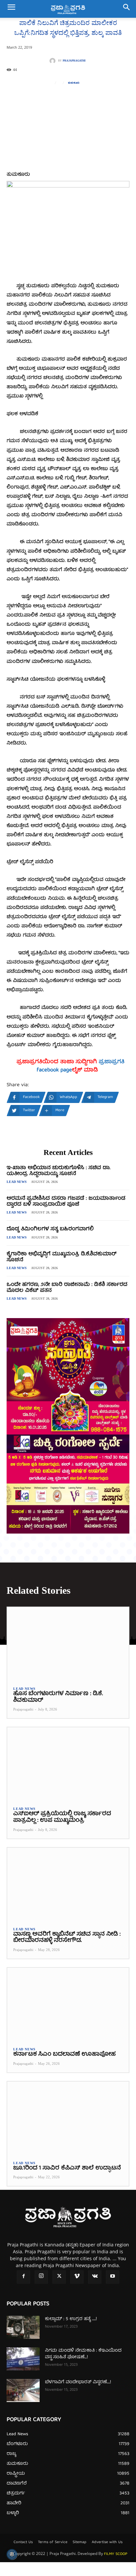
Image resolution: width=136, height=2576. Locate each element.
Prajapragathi (74, 61)
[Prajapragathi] (54, 61)
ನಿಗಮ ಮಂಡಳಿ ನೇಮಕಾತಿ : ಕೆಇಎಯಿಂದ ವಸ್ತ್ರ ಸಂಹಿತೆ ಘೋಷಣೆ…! (83, 2354)
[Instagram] (41, 2277)
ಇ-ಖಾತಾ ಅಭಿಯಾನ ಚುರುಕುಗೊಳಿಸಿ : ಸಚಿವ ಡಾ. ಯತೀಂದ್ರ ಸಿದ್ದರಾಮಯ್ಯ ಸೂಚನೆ (58, 1171)
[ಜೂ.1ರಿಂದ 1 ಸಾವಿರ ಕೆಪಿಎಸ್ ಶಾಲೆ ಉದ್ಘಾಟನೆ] (68, 2118)
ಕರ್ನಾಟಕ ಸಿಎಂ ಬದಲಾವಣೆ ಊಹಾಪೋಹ (64, 2054)
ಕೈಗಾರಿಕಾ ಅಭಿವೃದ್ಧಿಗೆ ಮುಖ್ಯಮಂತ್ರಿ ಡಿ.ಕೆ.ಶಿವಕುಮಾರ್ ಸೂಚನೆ (62, 1257)
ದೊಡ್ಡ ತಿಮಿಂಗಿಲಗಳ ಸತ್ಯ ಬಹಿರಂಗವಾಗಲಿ (50, 1229)
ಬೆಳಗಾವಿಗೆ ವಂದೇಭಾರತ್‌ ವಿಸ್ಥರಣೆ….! (78, 2382)
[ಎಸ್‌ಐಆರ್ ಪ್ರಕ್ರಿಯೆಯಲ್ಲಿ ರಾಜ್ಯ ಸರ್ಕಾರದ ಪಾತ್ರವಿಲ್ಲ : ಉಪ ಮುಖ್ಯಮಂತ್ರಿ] (68, 1764)
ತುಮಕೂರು (74, 83)
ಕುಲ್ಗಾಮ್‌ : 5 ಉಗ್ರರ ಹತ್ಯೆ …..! (71, 2319)
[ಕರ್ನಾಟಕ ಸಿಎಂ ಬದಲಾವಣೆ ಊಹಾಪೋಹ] (68, 2004)
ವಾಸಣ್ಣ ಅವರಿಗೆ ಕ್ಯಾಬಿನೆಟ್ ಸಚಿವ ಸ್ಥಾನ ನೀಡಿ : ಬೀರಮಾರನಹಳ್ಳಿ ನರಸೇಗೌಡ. (67, 1938)
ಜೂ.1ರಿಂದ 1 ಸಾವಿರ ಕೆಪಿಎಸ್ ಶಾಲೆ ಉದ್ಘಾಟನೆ (67, 2168)
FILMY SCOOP (116, 2554)
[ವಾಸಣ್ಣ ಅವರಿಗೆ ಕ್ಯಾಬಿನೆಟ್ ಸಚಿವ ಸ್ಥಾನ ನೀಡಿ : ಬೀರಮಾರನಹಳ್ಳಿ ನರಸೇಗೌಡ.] (68, 1884)
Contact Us (23, 2542)
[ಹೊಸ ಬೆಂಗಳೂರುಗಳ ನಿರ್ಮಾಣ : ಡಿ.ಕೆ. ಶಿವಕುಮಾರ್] (68, 1644)
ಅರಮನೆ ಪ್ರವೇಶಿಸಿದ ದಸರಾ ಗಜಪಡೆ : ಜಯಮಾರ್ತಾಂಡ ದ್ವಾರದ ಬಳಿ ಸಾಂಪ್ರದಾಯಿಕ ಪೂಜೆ (66, 1202)
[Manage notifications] (12, 2554)
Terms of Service (53, 2542)
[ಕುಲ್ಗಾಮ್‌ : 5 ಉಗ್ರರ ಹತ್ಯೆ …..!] (23, 2327)
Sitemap (80, 2542)
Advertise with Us (107, 2542)
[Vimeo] (77, 2277)
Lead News (17, 1182)
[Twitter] (59, 2277)
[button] (11, 9)
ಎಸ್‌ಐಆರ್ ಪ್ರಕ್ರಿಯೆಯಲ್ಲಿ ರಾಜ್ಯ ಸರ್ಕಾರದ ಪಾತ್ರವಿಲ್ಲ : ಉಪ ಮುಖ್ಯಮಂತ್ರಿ (62, 1817)
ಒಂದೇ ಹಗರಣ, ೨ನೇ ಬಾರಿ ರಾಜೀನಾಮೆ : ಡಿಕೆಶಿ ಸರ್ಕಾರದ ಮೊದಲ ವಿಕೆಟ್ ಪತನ (67, 1288)
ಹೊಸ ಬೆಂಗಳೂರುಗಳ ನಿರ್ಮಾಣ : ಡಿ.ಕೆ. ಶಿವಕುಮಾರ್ (58, 1697)
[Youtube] (113, 2277)
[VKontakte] (95, 2277)
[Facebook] (23, 2277)
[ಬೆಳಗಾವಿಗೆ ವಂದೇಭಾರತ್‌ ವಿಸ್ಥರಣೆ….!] (23, 2390)
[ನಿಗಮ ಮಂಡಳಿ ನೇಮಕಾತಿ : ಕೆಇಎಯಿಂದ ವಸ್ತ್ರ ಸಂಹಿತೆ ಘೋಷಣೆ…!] (23, 2359)
